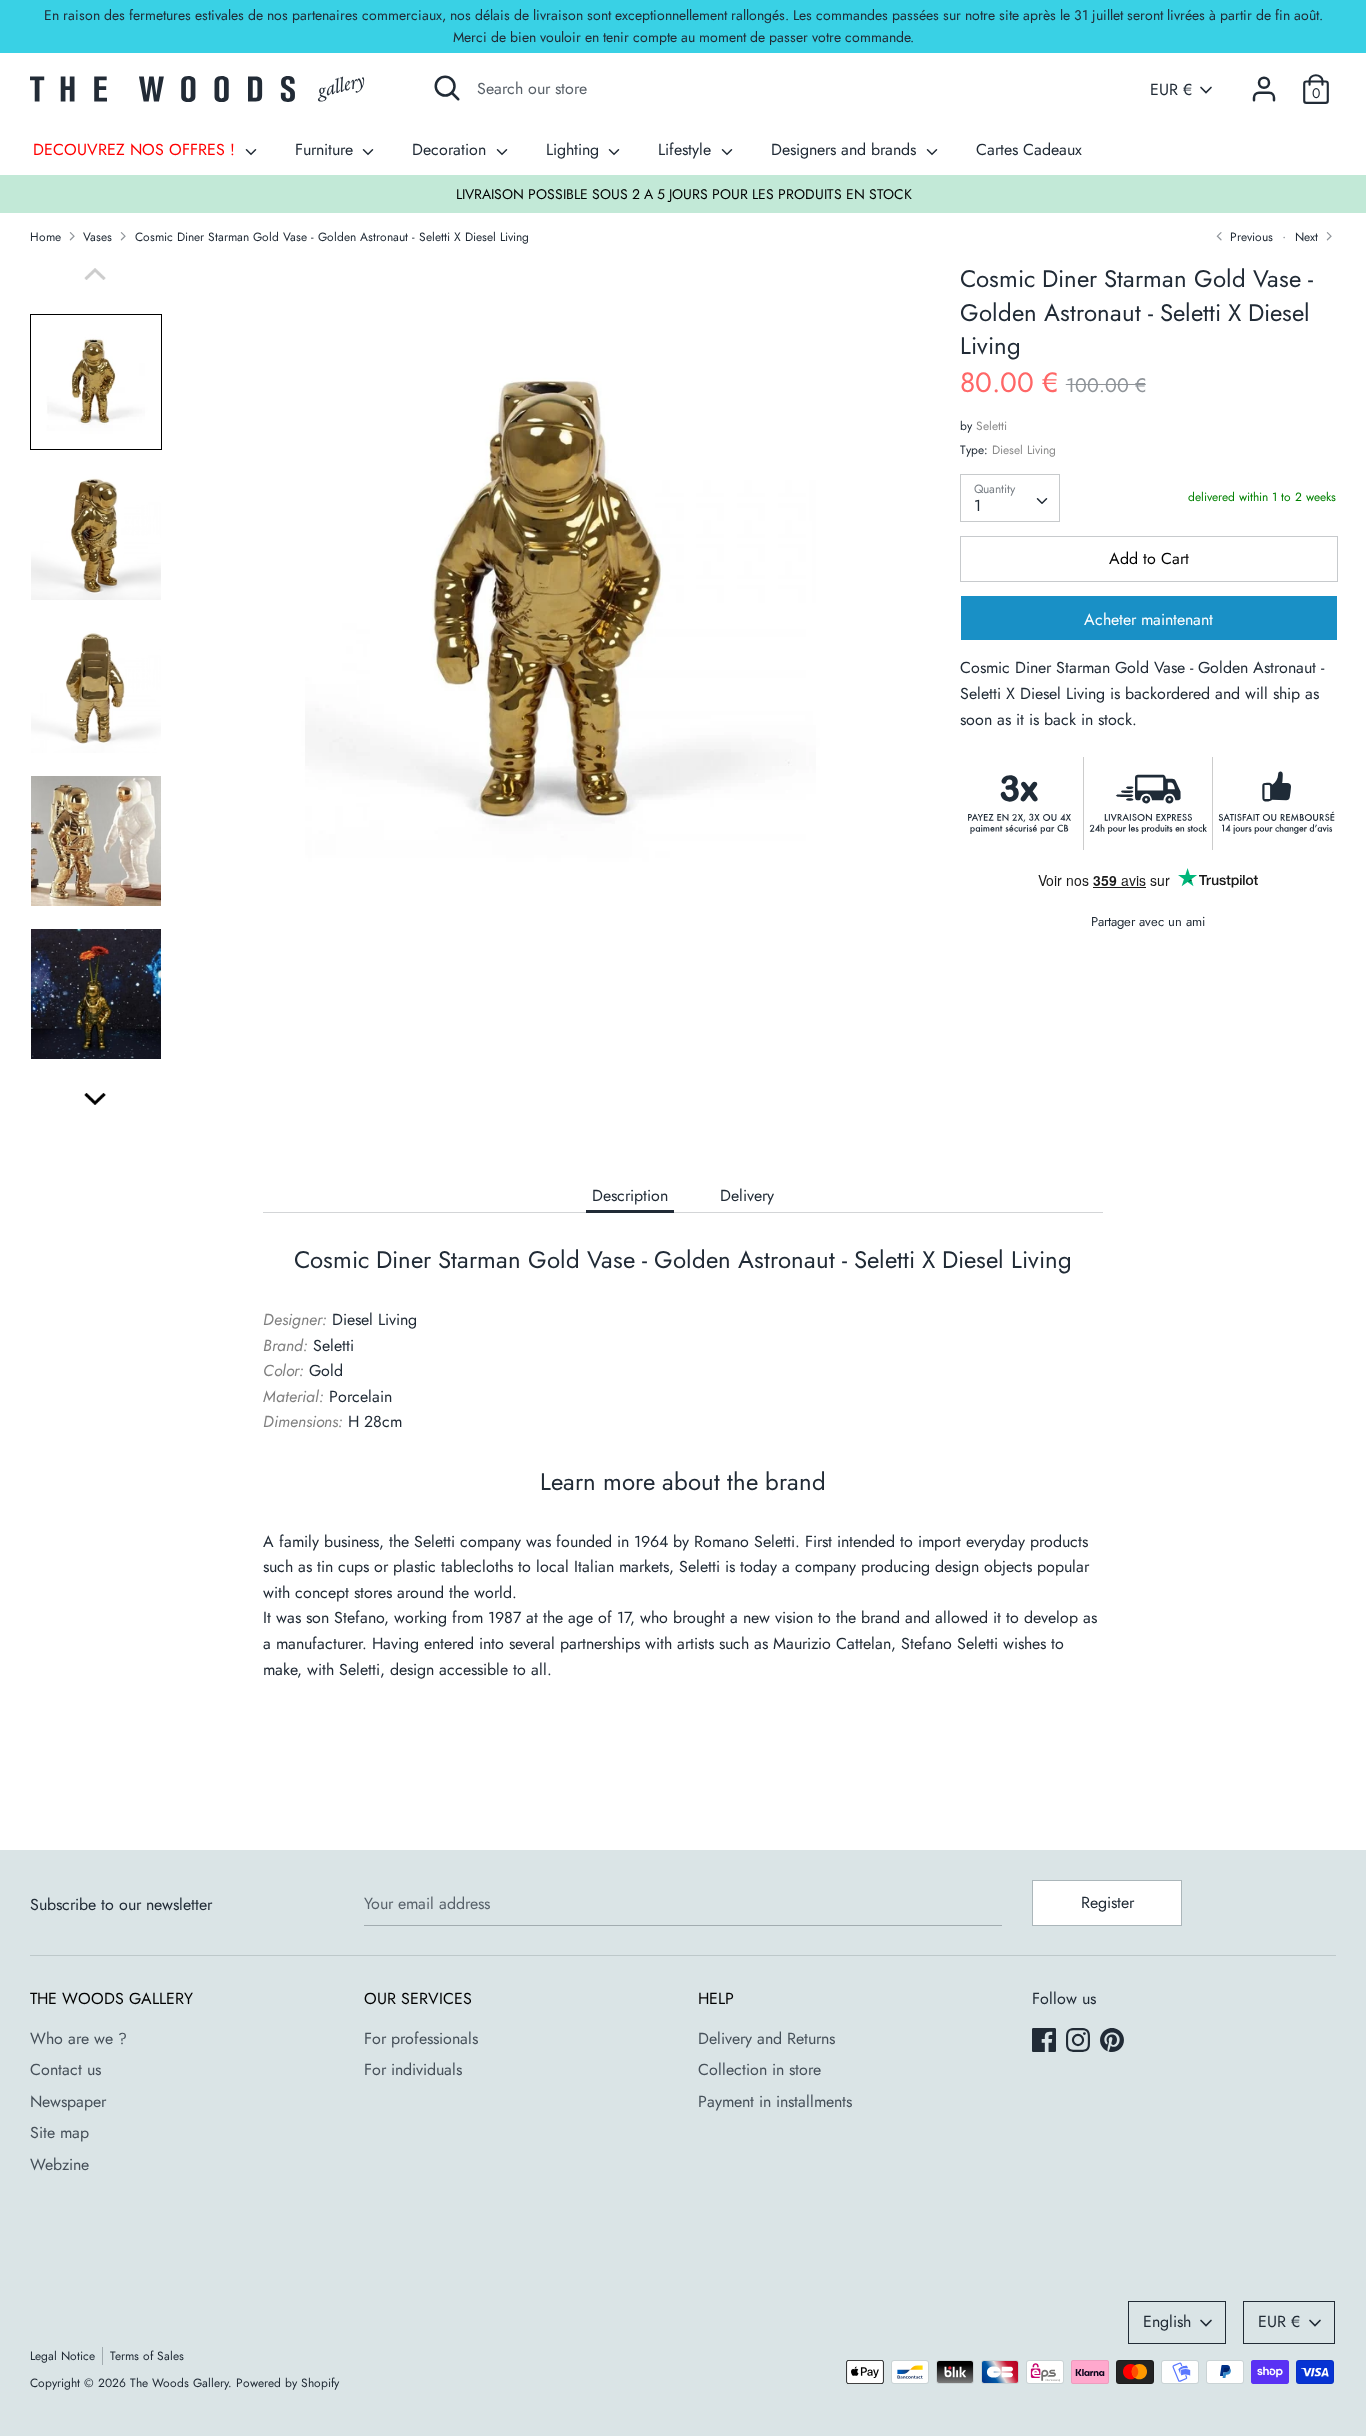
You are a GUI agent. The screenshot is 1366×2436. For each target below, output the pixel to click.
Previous (1249, 237)
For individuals (413, 2069)
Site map (59, 2132)
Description (630, 1195)
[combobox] (1010, 498)
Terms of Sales (147, 2356)
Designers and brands (846, 149)
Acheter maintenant (1148, 620)
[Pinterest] (1114, 2042)
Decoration (451, 149)
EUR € (1171, 90)
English (1167, 2321)
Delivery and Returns (766, 2038)
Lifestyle (687, 149)
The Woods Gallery (179, 2383)
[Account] (1264, 81)
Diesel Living (1024, 450)
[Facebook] (1046, 2042)
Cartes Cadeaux (1029, 149)
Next (1308, 237)
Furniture (326, 149)
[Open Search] (447, 88)
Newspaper (68, 2101)
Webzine (59, 2164)
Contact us (65, 2069)
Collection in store (759, 2069)
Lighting (575, 149)
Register (1107, 1902)
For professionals (421, 2038)
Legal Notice (62, 2356)
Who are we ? (78, 2038)
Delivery (747, 1195)
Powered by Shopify (287, 2383)
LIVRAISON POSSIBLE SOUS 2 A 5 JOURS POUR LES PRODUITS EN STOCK (684, 194)
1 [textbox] (977, 505)
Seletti (991, 426)
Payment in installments (775, 2101)
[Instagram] (1080, 2042)
